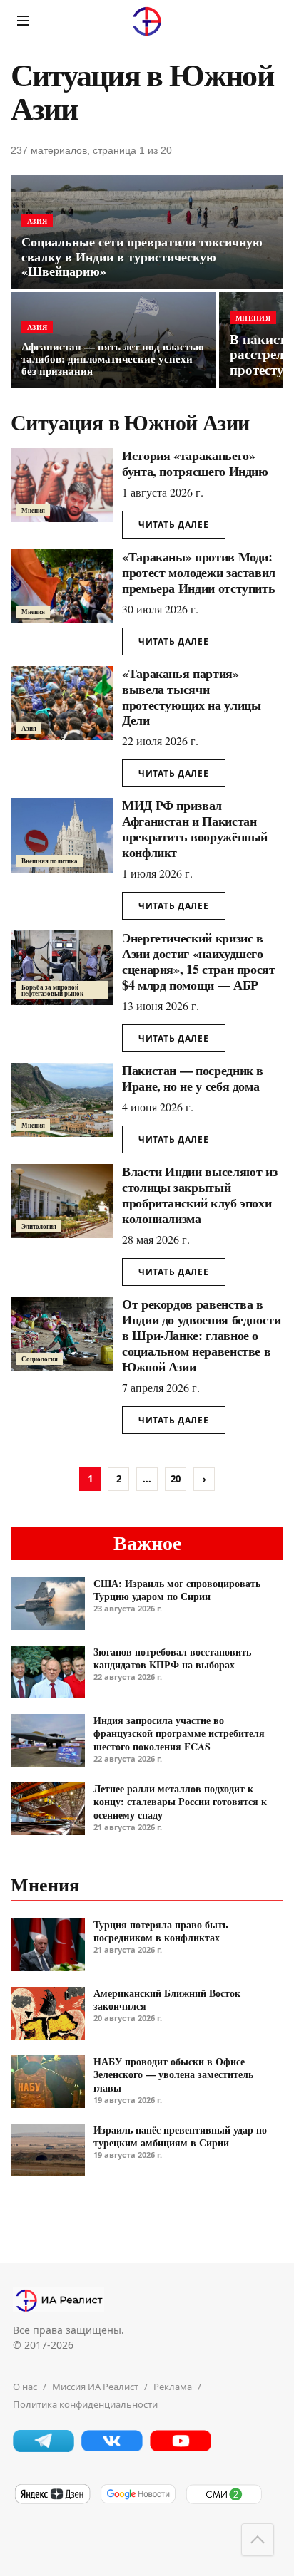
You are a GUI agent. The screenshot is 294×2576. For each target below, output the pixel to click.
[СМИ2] (223, 2501)
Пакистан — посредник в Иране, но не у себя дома (193, 1078)
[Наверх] (258, 2540)
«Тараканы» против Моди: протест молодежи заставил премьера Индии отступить (199, 572)
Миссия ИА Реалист (95, 2387)
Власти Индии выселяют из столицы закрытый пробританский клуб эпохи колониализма (199, 1195)
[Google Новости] (138, 2501)
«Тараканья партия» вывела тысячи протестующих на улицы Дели (191, 697)
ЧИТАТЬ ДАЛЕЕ (174, 525)
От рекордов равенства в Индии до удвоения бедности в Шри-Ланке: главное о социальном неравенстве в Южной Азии (202, 1335)
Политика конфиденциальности (85, 2404)
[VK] (112, 2448)
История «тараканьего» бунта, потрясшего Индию (195, 463)
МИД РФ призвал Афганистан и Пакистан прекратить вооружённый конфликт (195, 829)
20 (176, 1479)
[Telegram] (44, 2448)
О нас (25, 2387)
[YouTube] (181, 2448)
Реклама (173, 2387)
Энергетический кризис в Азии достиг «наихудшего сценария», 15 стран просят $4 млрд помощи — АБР (199, 961)
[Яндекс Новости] (52, 2501)
